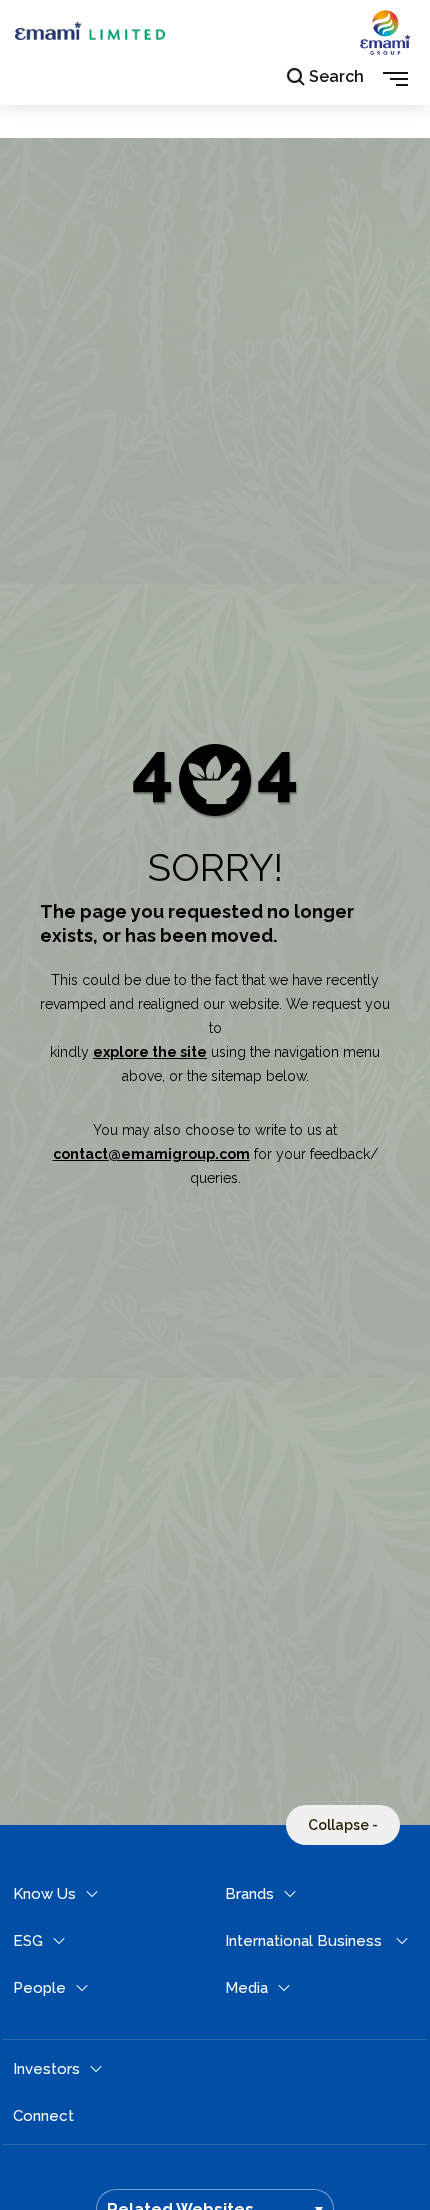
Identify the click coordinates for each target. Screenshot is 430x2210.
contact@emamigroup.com (151, 1154)
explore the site (150, 1052)
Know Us (44, 1894)
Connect (43, 2116)
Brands (249, 1894)
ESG (28, 1941)
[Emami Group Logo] (385, 49)
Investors (46, 2069)
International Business (303, 1941)
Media (246, 1988)
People (39, 1988)
